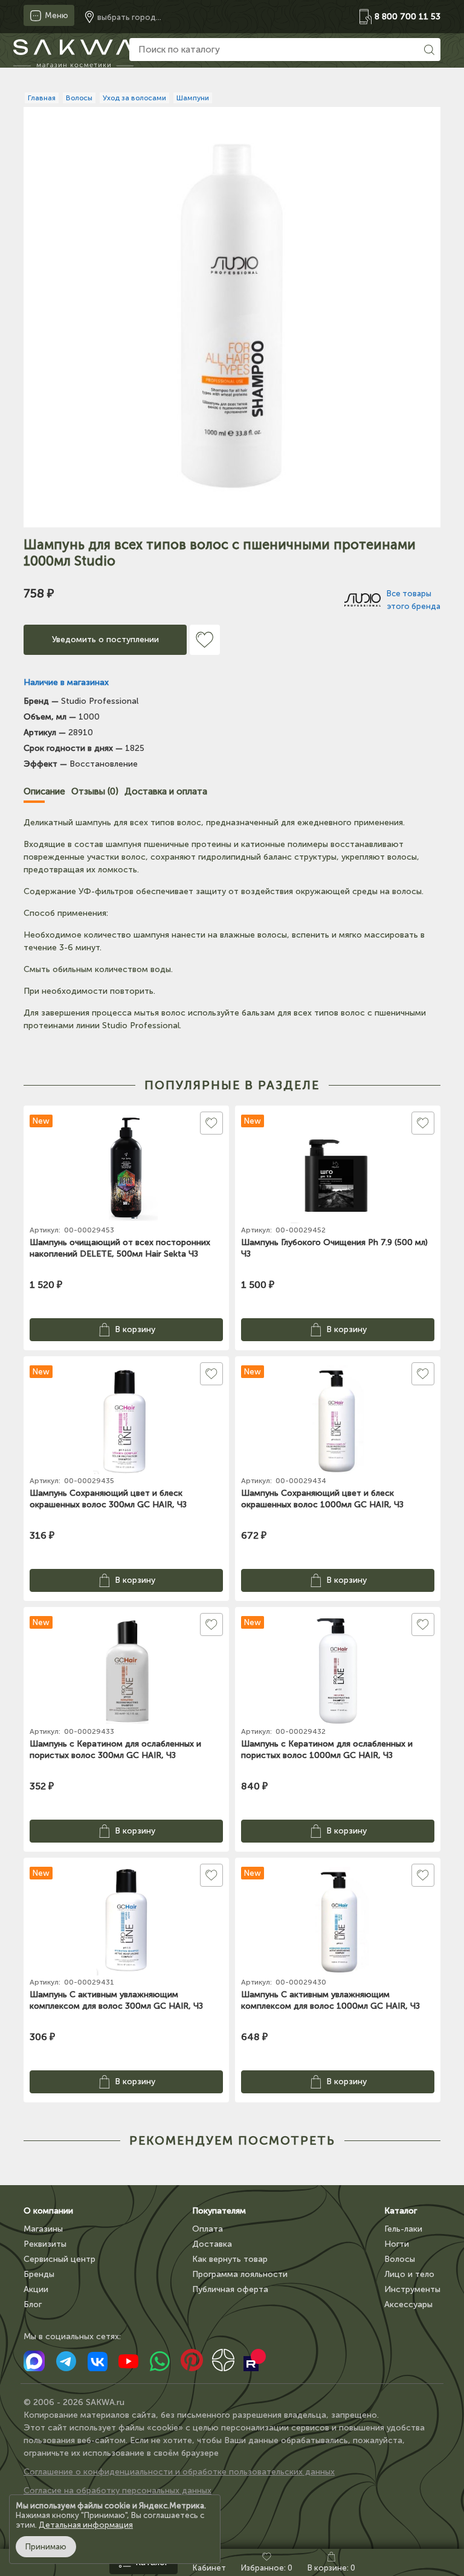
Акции (36, 2289)
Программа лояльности (240, 2274)
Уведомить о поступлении (105, 639)
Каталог (401, 2211)
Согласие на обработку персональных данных (118, 2491)
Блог (33, 2304)
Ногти (397, 2244)
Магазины (43, 2229)
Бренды (39, 2274)
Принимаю (46, 2547)
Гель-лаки (403, 2229)
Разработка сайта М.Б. (70, 2509)
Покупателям (219, 2211)
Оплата (208, 2229)
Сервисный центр (60, 2259)
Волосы (400, 2259)
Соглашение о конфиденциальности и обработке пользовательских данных (179, 2472)
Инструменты (412, 2289)
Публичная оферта (230, 2289)
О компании (48, 2211)
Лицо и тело (409, 2274)
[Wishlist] (205, 640)
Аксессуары (408, 2304)
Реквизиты (45, 2244)
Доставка (212, 2244)
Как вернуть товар (230, 2259)
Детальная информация (86, 2525)
